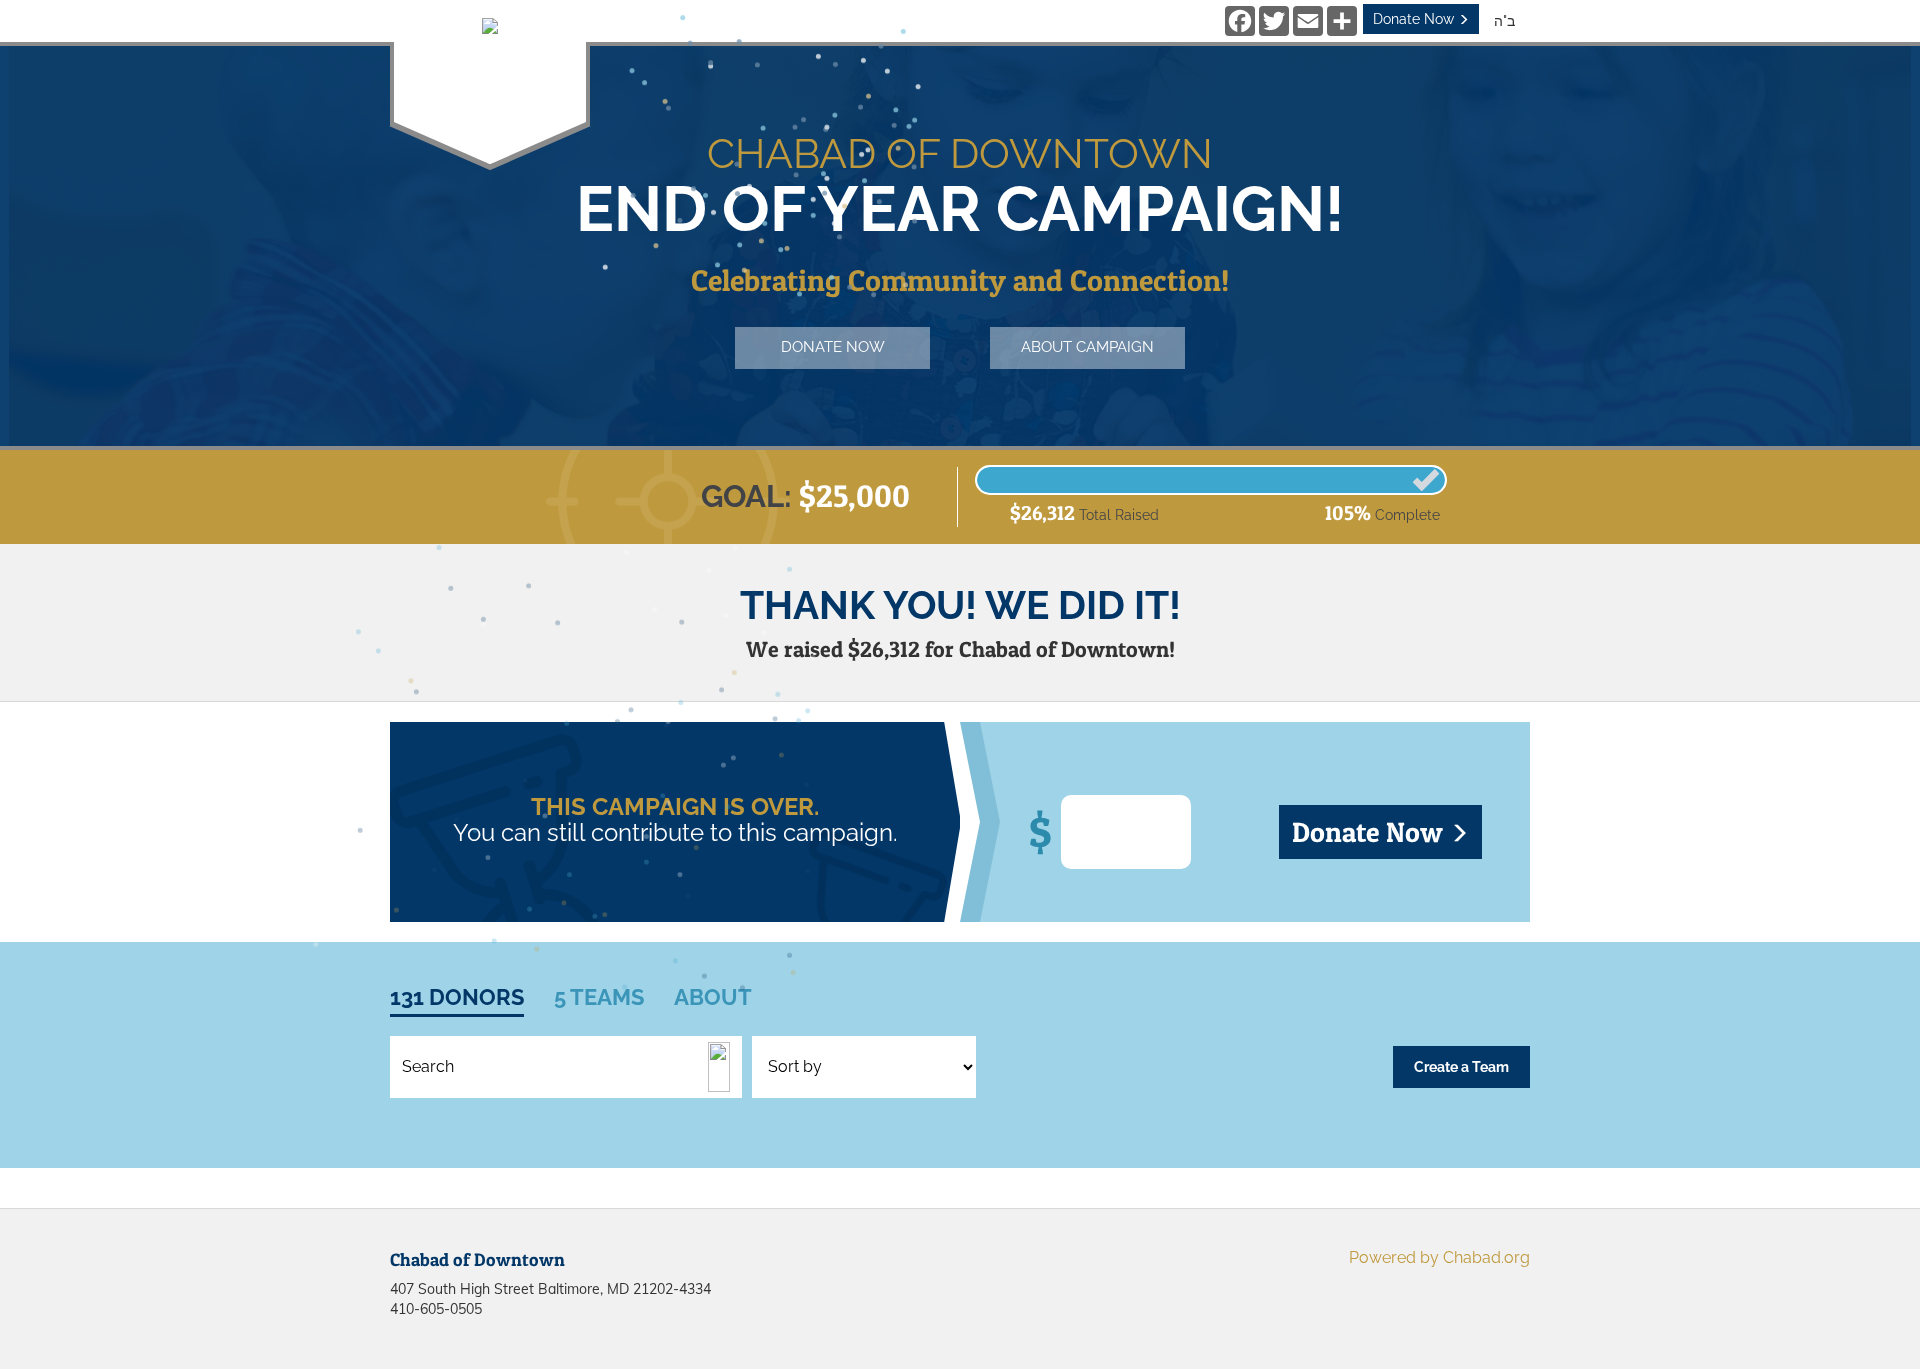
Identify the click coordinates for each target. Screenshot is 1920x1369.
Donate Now (1415, 19)
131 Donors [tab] (457, 997)
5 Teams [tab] (599, 997)
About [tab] (713, 997)
